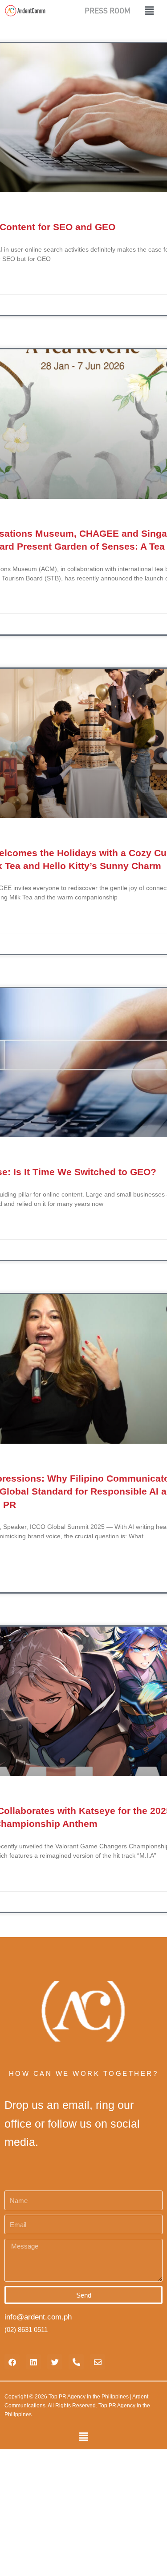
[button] (144, 10)
